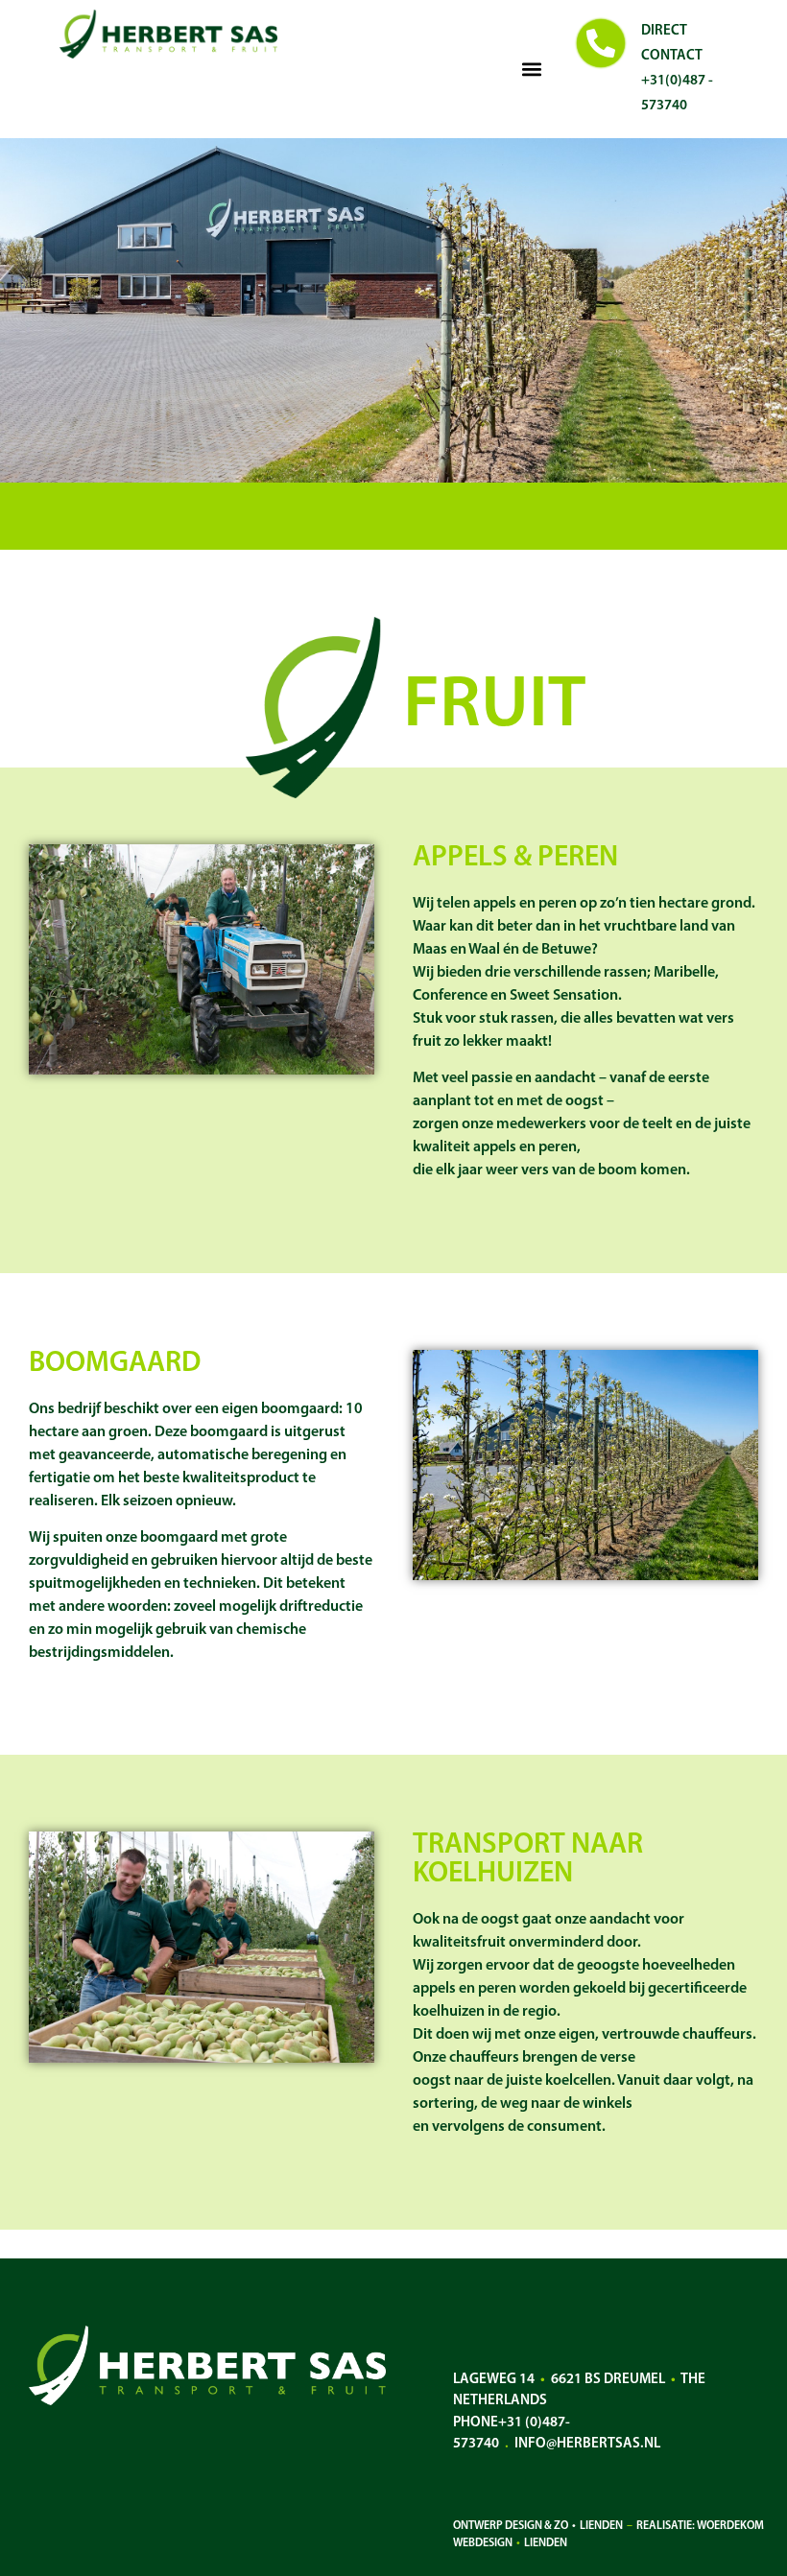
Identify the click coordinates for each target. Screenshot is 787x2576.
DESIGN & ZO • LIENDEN (564, 2526)
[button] (532, 70)
